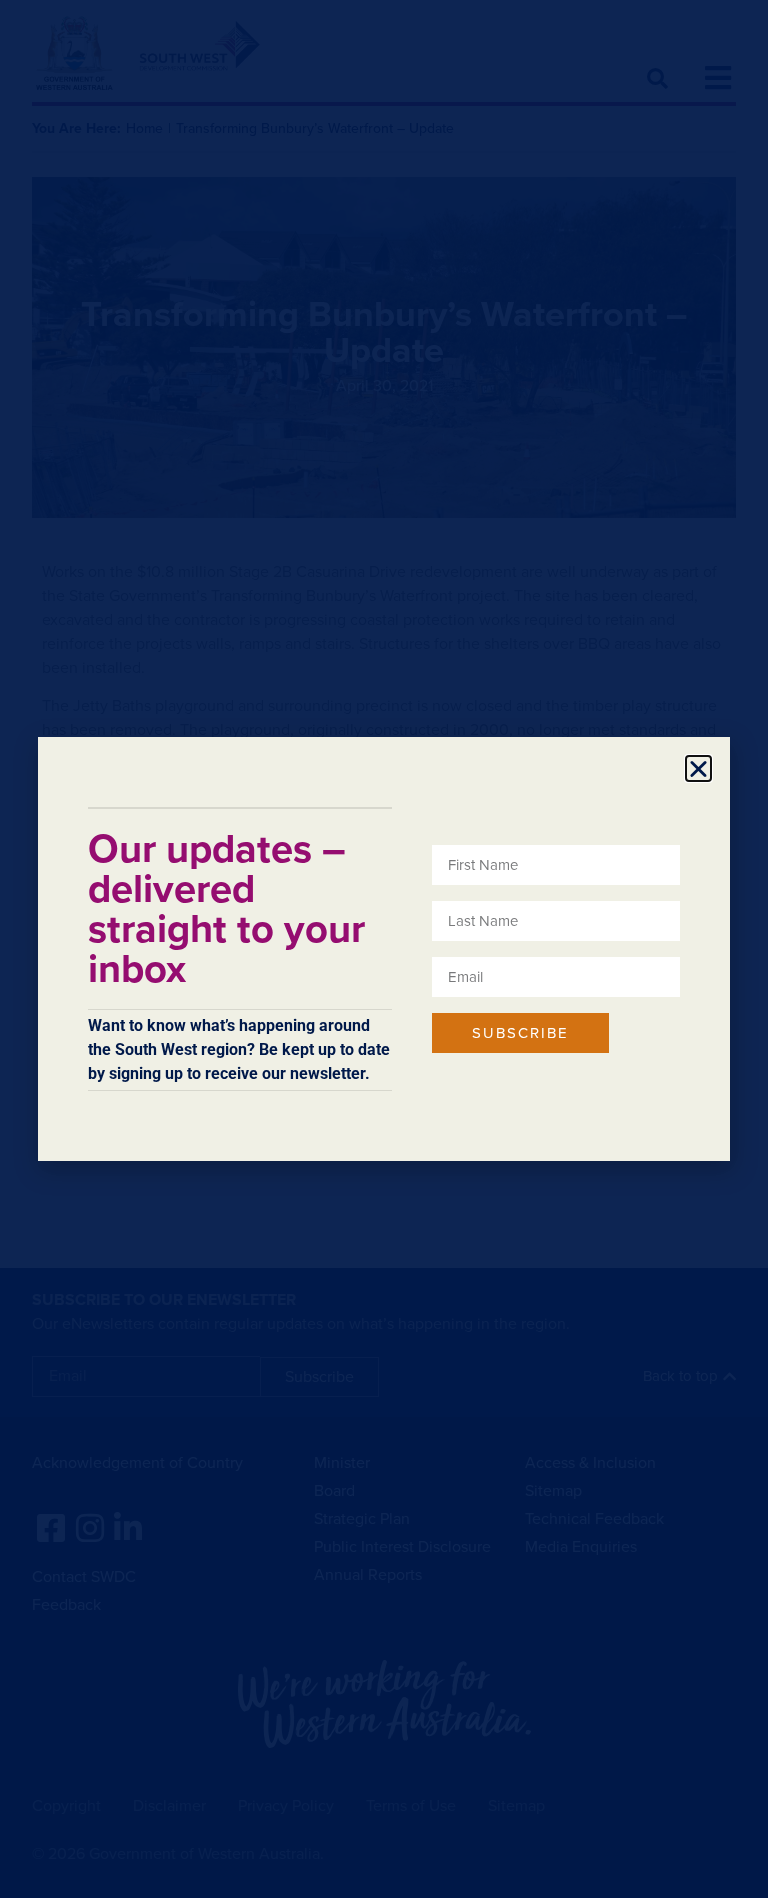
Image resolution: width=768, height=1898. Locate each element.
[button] (698, 768)
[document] (384, 949)
